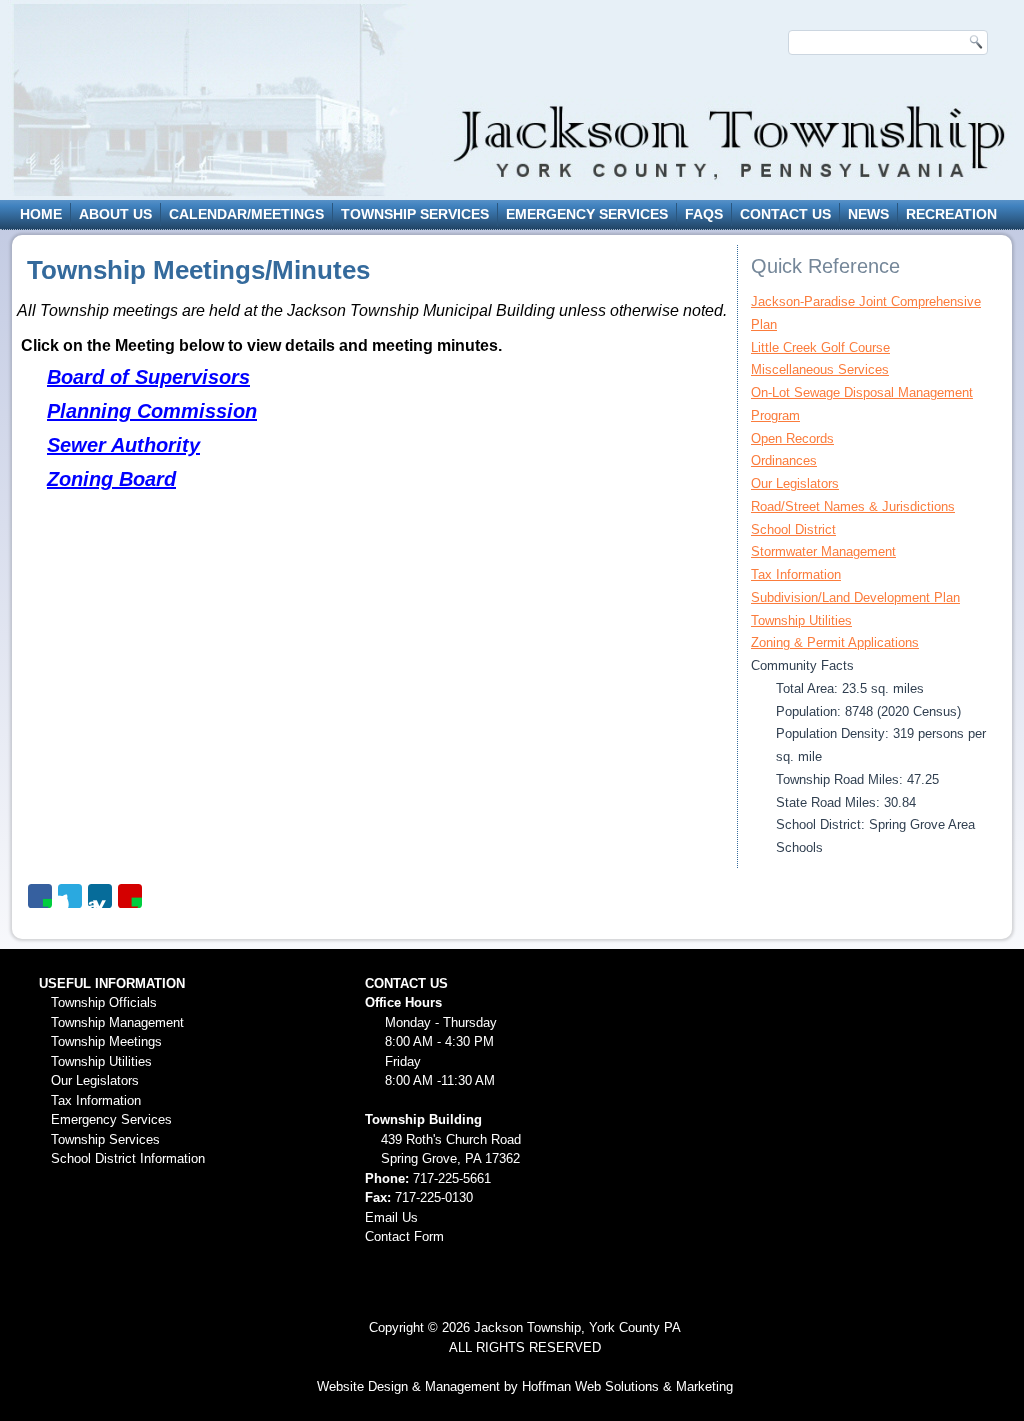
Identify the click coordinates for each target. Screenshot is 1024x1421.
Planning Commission (152, 411)
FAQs (704, 214)
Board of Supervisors (148, 377)
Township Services (415, 214)
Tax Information (796, 574)
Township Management (117, 1022)
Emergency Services (587, 214)
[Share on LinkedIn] (100, 896)
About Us (115, 214)
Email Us (391, 1217)
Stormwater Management (823, 551)
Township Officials (104, 1002)
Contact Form (404, 1236)
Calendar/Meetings (246, 214)
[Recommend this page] (130, 896)
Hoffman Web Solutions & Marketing (627, 1386)
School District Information (128, 1158)
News (868, 214)
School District (793, 529)
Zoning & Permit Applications (835, 642)
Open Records (792, 438)
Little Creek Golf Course (820, 347)
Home (41, 214)
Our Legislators (795, 483)
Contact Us (785, 214)
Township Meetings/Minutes (198, 270)
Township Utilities (801, 620)
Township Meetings (106, 1041)
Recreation (951, 214)
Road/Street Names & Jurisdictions (853, 506)
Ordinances (784, 460)
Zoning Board (111, 479)
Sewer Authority (123, 445)
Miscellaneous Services (820, 369)
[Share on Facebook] (40, 896)
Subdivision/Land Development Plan (855, 597)
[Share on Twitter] (70, 896)
